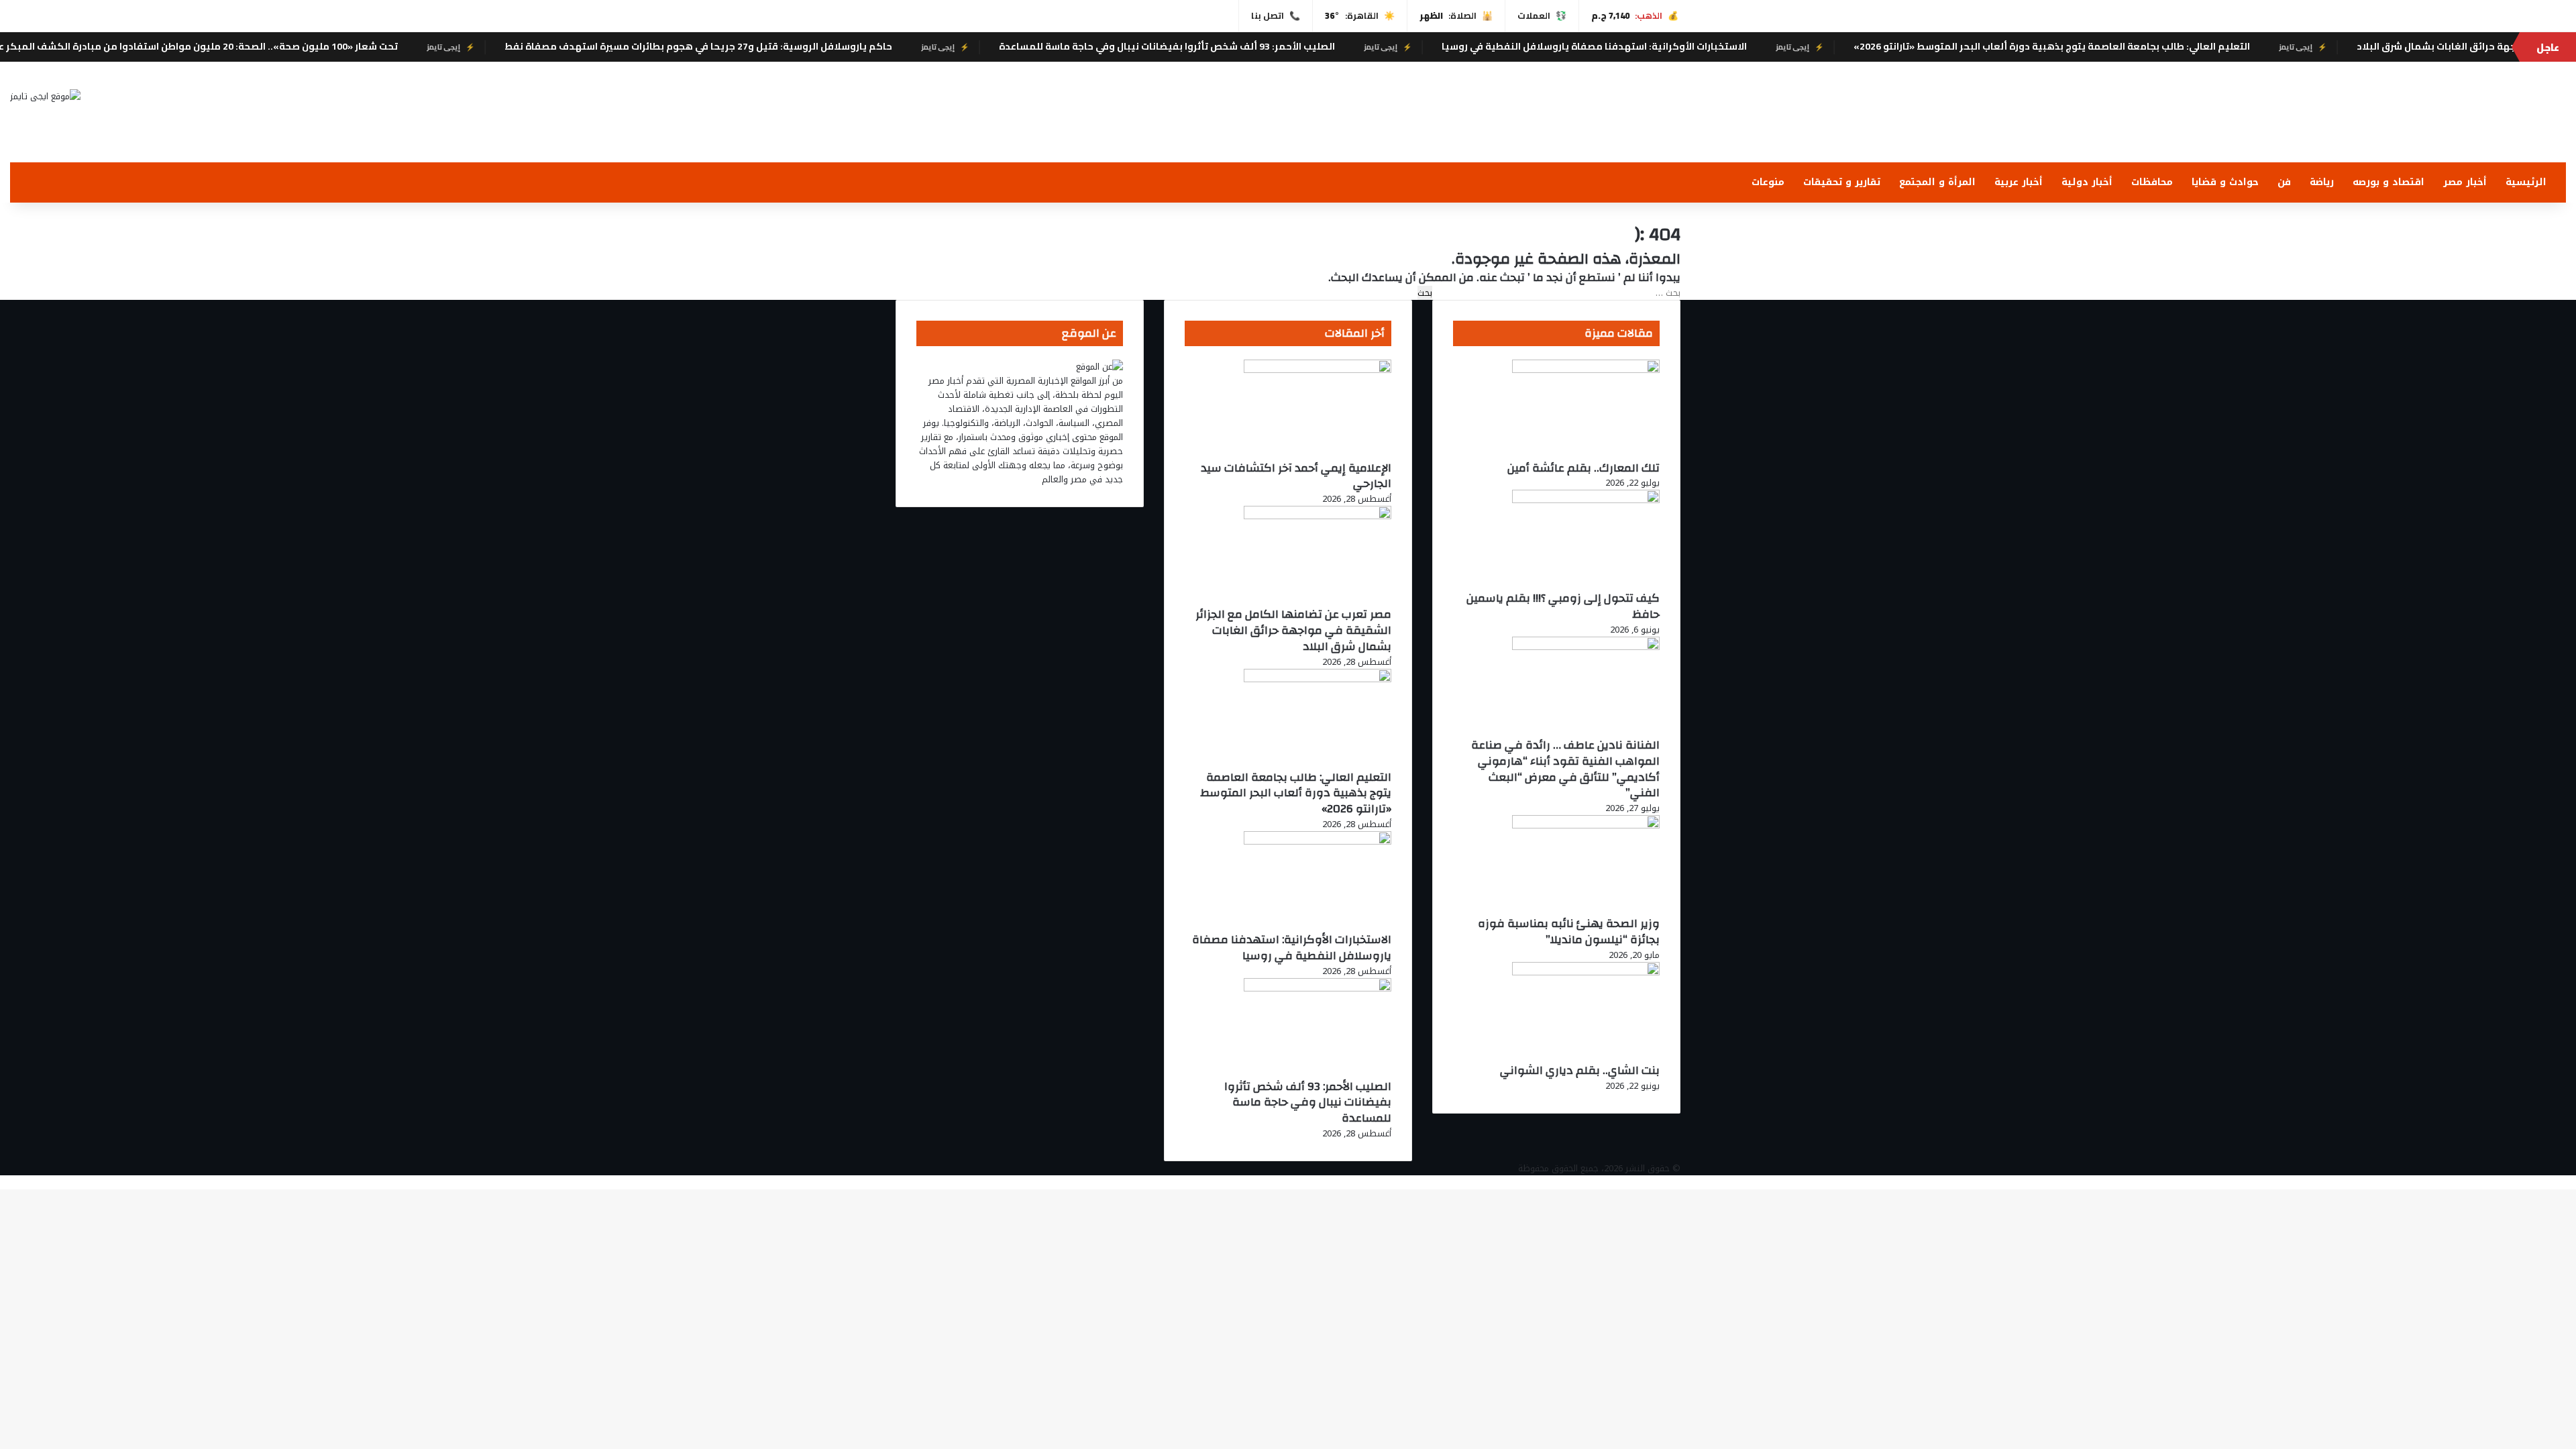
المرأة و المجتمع (1937, 182)
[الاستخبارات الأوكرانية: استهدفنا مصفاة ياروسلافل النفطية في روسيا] (1318, 842)
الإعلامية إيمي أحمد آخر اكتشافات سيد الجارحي (1296, 476)
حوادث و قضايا (2225, 182)
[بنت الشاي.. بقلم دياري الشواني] (1586, 972)
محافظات (2152, 182)
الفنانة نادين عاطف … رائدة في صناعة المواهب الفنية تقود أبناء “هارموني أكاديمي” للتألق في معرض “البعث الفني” (1565, 769)
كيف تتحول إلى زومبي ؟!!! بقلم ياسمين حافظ (1563, 606)
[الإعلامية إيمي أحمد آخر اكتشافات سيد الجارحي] (1318, 370)
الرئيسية (2526, 182)
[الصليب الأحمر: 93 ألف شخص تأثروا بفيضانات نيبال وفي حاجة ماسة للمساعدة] (1318, 988)
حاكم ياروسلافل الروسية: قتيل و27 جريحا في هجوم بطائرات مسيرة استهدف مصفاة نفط (835, 46)
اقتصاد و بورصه (2389, 182)
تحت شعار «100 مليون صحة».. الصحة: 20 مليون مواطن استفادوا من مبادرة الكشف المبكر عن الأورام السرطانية (293, 46)
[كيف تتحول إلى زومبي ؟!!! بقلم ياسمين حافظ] (1586, 500)
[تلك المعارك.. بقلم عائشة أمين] (1586, 370)
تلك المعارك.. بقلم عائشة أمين (1584, 468)
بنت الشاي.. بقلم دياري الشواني (1580, 1070)
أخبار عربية (2019, 182)
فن (2284, 182)
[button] (2555, 129)
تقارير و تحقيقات (1842, 182)
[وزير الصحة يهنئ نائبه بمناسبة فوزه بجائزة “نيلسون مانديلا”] (1586, 825)
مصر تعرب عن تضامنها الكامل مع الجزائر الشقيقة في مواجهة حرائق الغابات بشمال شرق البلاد (1293, 630)
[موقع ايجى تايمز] (45, 96)
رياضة (2322, 182)
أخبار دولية (2087, 182)
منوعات (1768, 182)
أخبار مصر (2465, 182)
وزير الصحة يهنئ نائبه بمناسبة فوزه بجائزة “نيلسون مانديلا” (1569, 931)
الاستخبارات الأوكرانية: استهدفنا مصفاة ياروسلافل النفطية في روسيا (1730, 46)
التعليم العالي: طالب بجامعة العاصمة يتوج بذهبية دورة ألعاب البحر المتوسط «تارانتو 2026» (2188, 46)
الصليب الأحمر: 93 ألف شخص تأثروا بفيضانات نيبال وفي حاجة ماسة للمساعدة (1303, 46)
